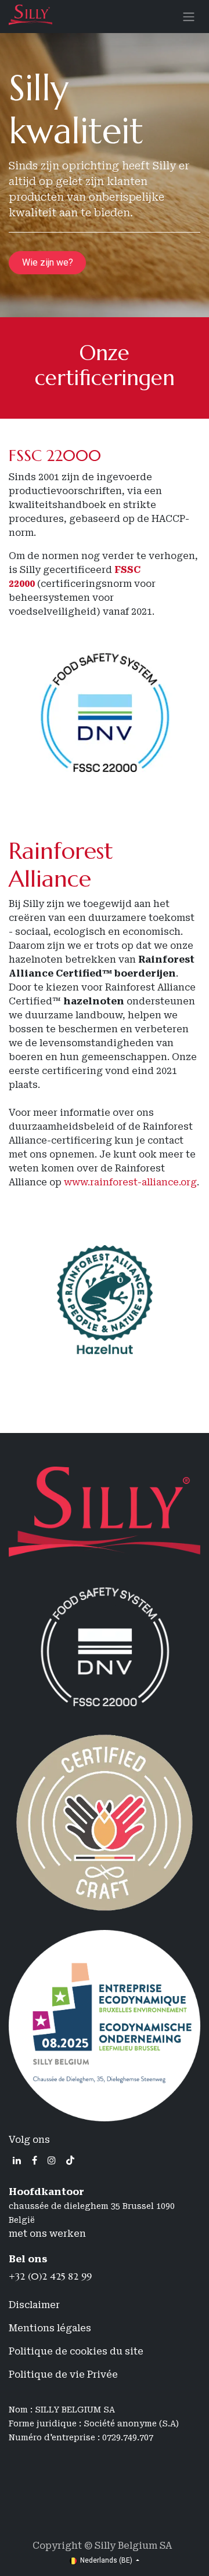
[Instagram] (52, 2160)
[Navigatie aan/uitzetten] (189, 17)
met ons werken (47, 2234)
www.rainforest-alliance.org (130, 1182)
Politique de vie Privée (63, 2374)
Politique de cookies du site (76, 2351)
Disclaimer (34, 2305)
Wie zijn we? (48, 262)
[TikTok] (70, 2160)
